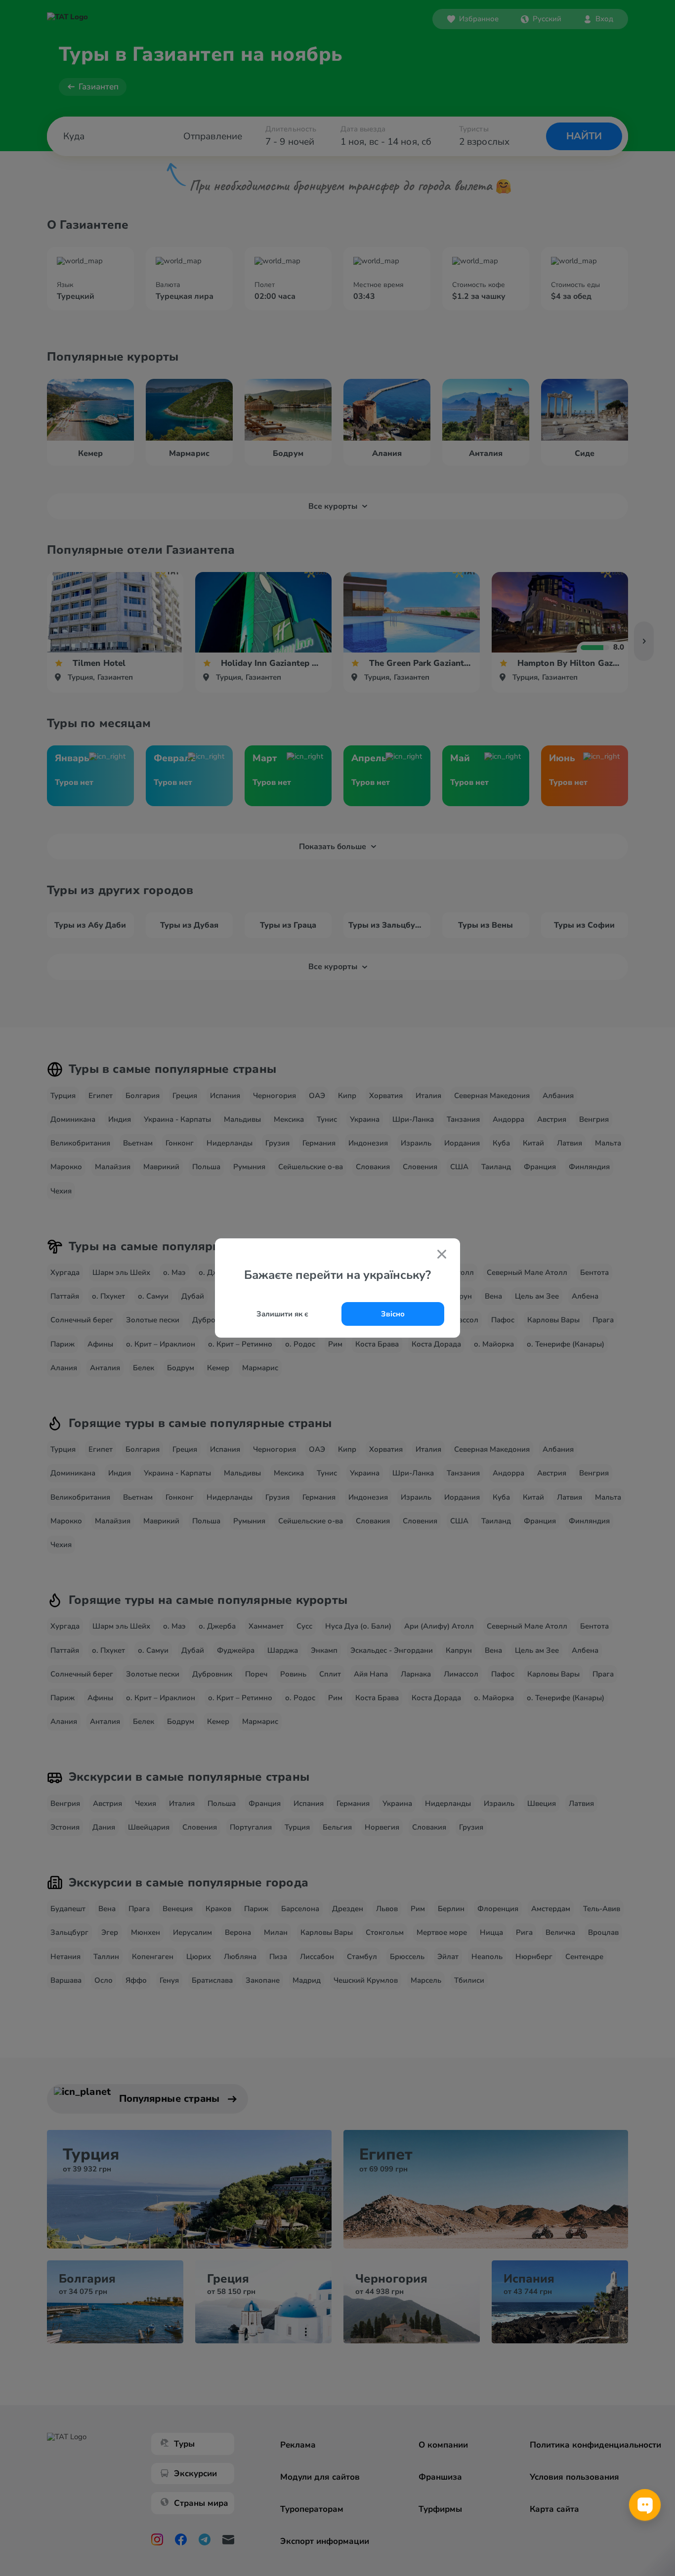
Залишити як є (282, 1314)
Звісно (393, 1314)
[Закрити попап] (442, 1255)
